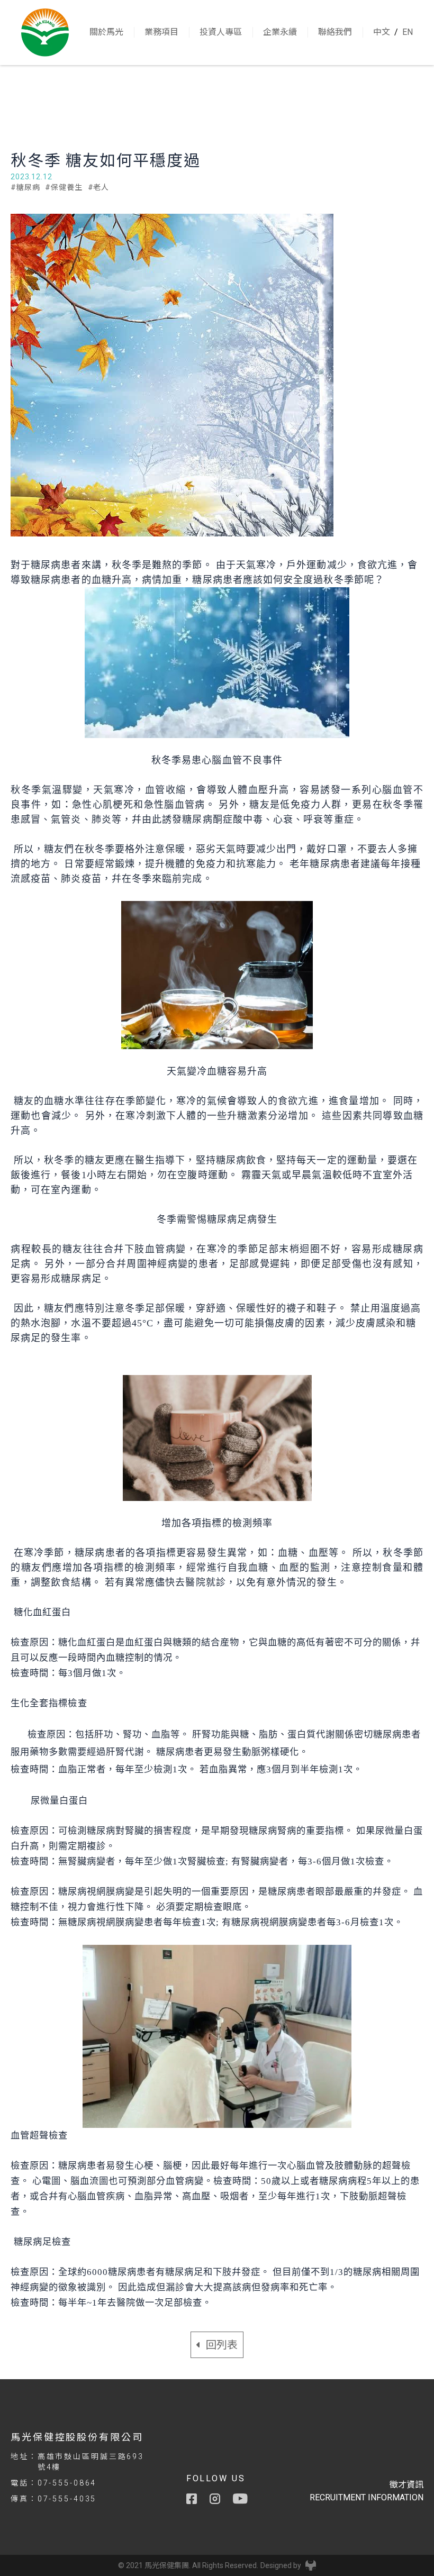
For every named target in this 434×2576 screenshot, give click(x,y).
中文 (382, 32)
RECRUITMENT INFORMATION (367, 2497)
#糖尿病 (25, 187)
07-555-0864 (67, 2483)
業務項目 (161, 32)
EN (408, 32)
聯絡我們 (335, 32)
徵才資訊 (406, 2485)
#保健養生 (64, 187)
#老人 (99, 187)
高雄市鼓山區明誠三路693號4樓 (91, 2462)
